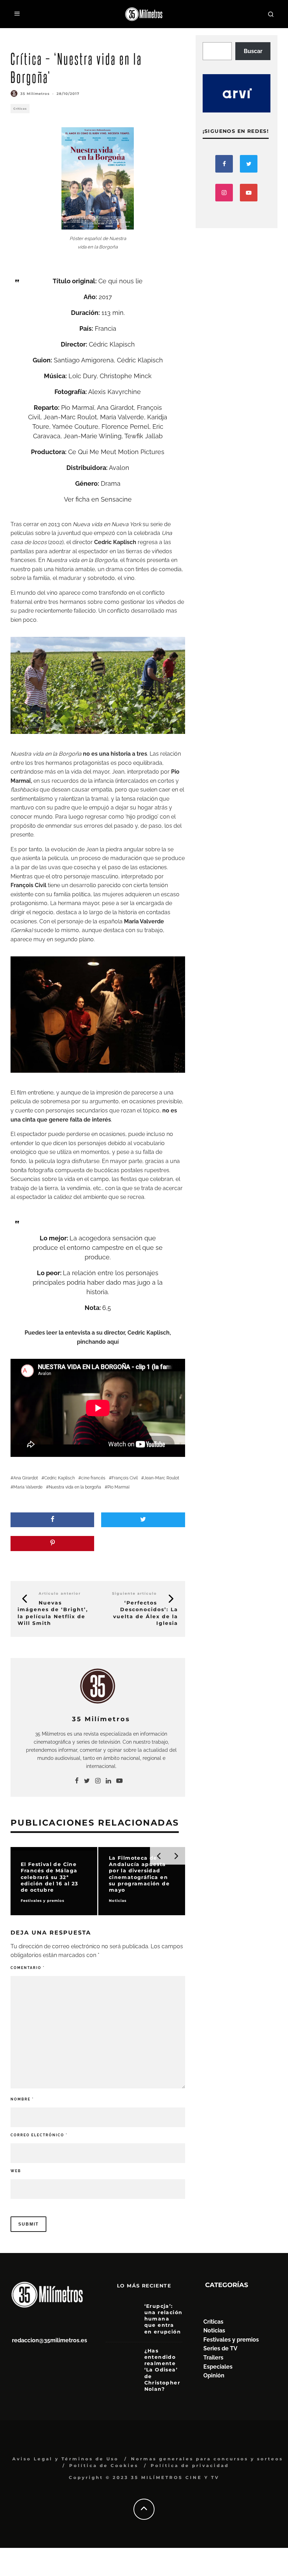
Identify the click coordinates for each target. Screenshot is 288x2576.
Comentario (28, 1968)
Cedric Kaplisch (60, 1478)
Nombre (22, 2099)
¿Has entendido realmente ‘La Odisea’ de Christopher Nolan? (162, 2370)
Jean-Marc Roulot (162, 1478)
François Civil (125, 1478)
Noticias (214, 2330)
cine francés (93, 1478)
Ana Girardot (26, 1478)
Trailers (213, 2358)
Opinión (214, 2375)
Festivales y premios (231, 2340)
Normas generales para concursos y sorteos (207, 2459)
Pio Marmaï (119, 1487)
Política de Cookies (104, 2465)
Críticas (20, 109)
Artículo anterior (60, 1593)
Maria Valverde (28, 1487)
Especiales (218, 2367)
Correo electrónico (39, 2135)
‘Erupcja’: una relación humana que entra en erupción (163, 2319)
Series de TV (220, 2348)
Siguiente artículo (135, 1593)
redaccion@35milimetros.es (50, 2340)
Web (16, 2171)
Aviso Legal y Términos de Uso (66, 2459)
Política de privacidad (190, 2465)
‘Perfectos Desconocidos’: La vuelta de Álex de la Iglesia (146, 1613)
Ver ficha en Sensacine (98, 499)
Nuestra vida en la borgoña (75, 1487)
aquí (113, 1342)
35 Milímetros (35, 94)
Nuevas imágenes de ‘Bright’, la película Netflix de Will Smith (53, 1613)
